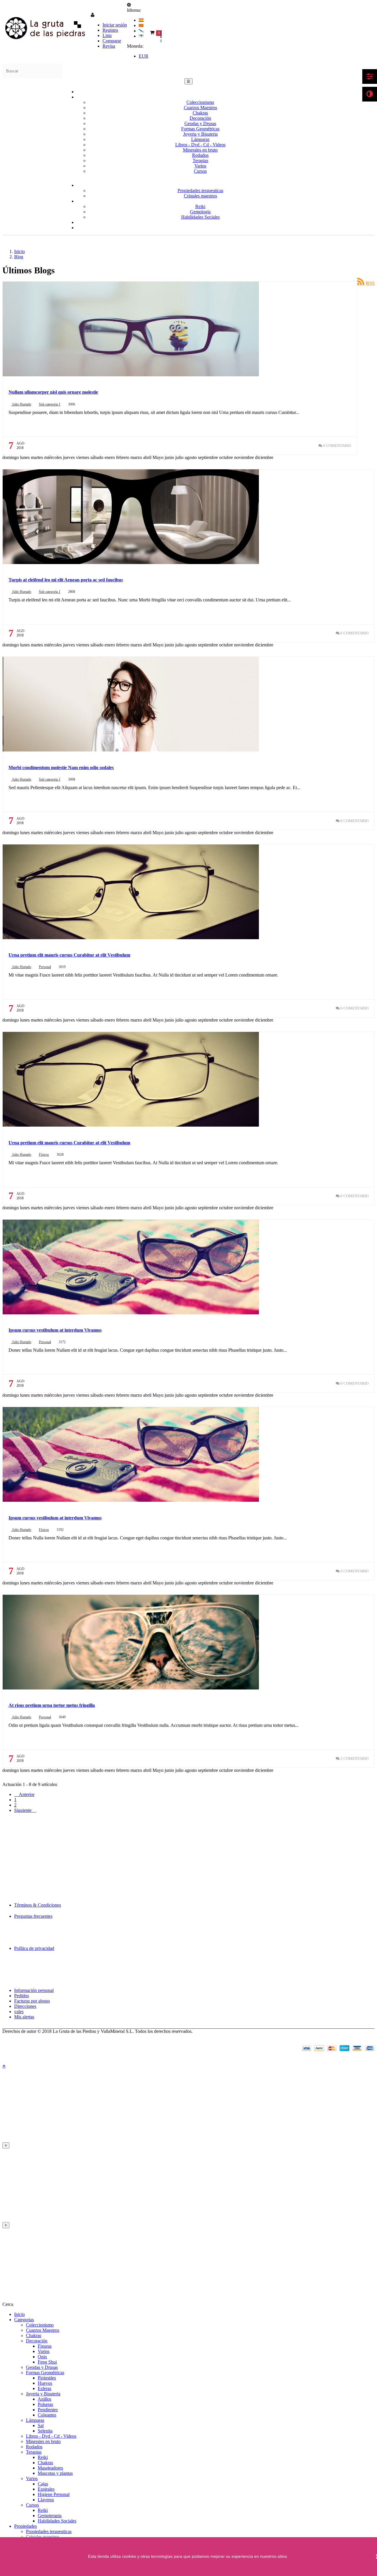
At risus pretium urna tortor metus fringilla (52, 1705)
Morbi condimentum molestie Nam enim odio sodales (61, 768)
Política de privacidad (34, 1948)
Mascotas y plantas (55, 2473)
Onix (42, 2357)
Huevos (45, 2383)
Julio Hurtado (21, 404)
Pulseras (45, 2404)
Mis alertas (24, 2017)
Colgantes (47, 2415)
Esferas (44, 2388)
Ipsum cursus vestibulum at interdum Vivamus (55, 1330)
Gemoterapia (50, 2516)
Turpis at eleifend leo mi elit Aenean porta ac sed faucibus (66, 580)
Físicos (44, 1155)
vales (19, 2012)
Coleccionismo (200, 102)
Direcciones (25, 2006)
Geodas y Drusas (200, 123)
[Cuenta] (93, 15)
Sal (41, 2426)
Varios (44, 2351)
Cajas (43, 2484)
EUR (144, 56)
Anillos (44, 2399)
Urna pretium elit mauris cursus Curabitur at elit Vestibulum (69, 955)
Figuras (45, 2346)
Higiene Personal (54, 2494)
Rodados (200, 155)
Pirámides (47, 2378)
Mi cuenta (14, 1962)
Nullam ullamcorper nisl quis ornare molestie (53, 392)
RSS (370, 283)
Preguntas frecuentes (33, 1916)
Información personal (34, 1990)
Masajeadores (50, 2468)
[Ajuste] (129, 5)
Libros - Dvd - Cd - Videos (200, 145)
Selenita (45, 2431)
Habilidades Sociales (57, 2521)
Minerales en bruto (200, 150)
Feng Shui (47, 2362)
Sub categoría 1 (50, 404)
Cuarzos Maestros (200, 108)
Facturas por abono (32, 2001)
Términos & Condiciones (38, 1905)
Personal (45, 967)
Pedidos (22, 1996)
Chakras (200, 113)
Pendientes (48, 2410)
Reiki (43, 2457)
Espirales (46, 2489)
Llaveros (46, 2500)
